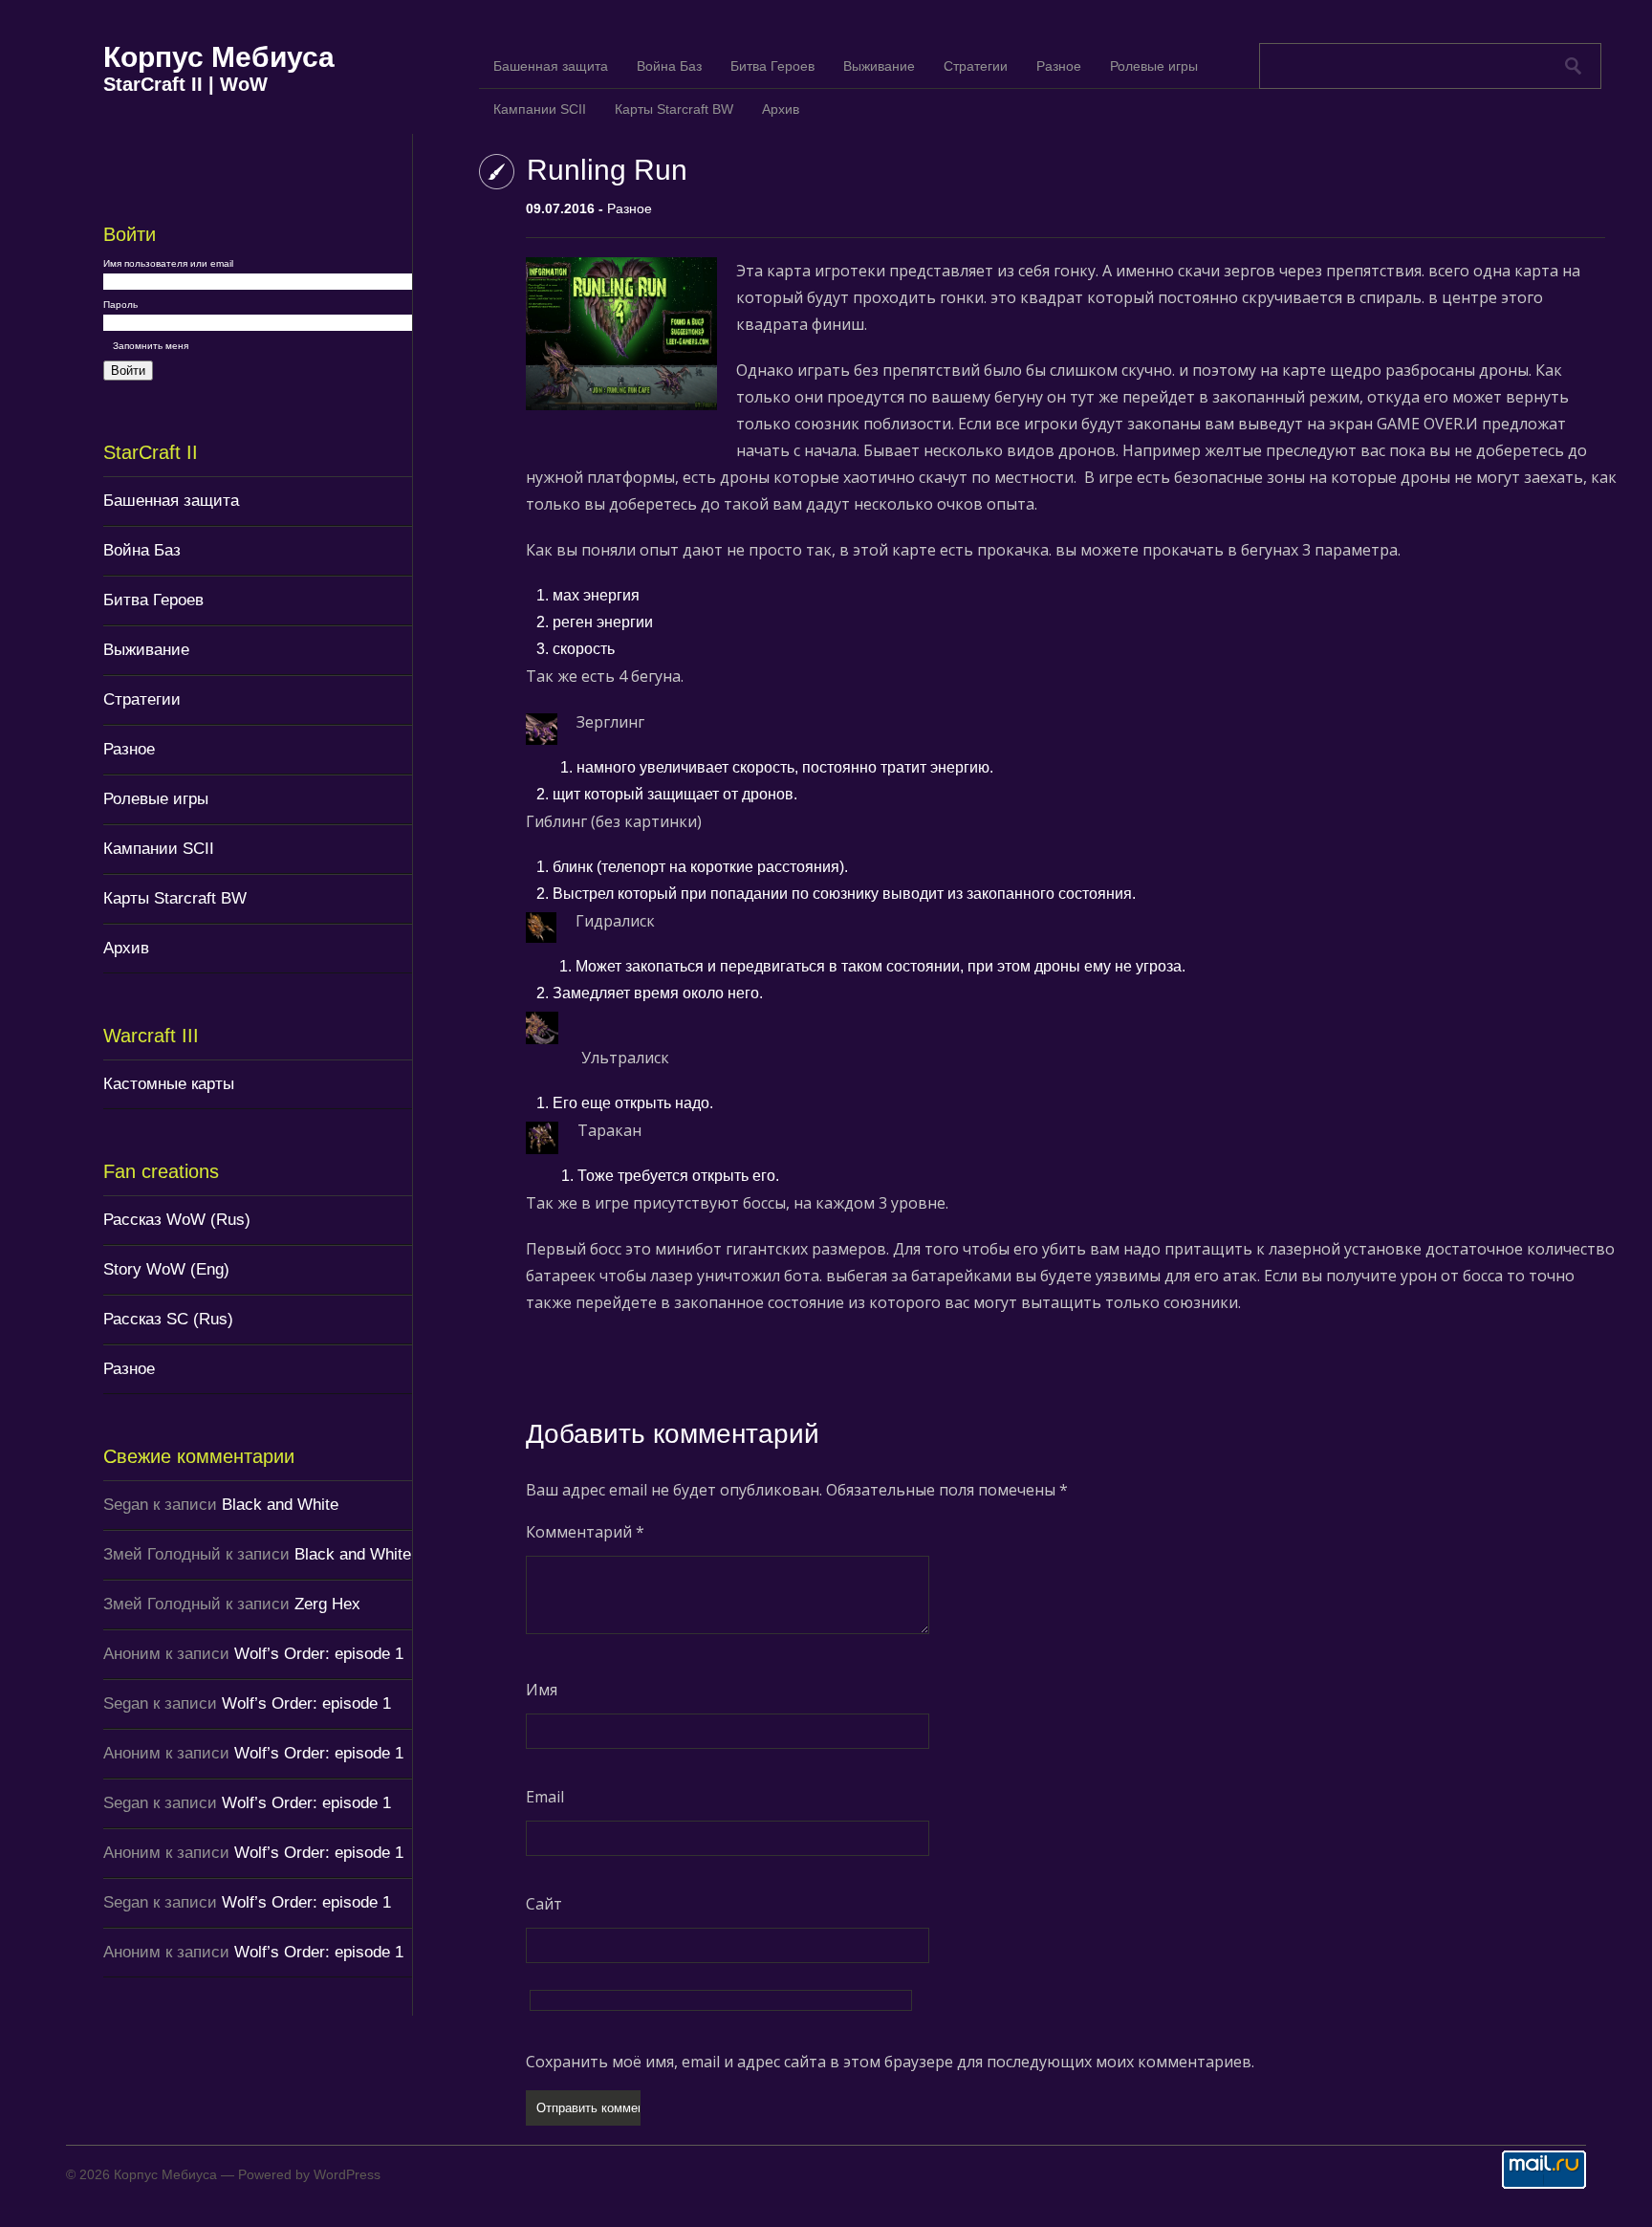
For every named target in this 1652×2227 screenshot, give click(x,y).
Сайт (544, 1904)
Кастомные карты (169, 1084)
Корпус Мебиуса (219, 57)
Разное (129, 749)
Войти (128, 371)
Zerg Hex (327, 1604)
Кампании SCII (159, 849)
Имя (542, 1690)
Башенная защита (171, 501)
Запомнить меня (151, 346)
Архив (126, 948)
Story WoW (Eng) (166, 1269)
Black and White (280, 1505)
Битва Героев (153, 600)
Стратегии (142, 699)
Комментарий (585, 1532)
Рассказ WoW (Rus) (177, 1220)
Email (545, 1797)
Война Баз (142, 550)
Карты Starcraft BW (175, 898)
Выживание (146, 650)
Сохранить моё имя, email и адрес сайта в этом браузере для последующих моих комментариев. (890, 2062)
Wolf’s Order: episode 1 (319, 1654)
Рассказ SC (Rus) (168, 1319)
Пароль (120, 305)
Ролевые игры (156, 799)
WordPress (347, 2174)
